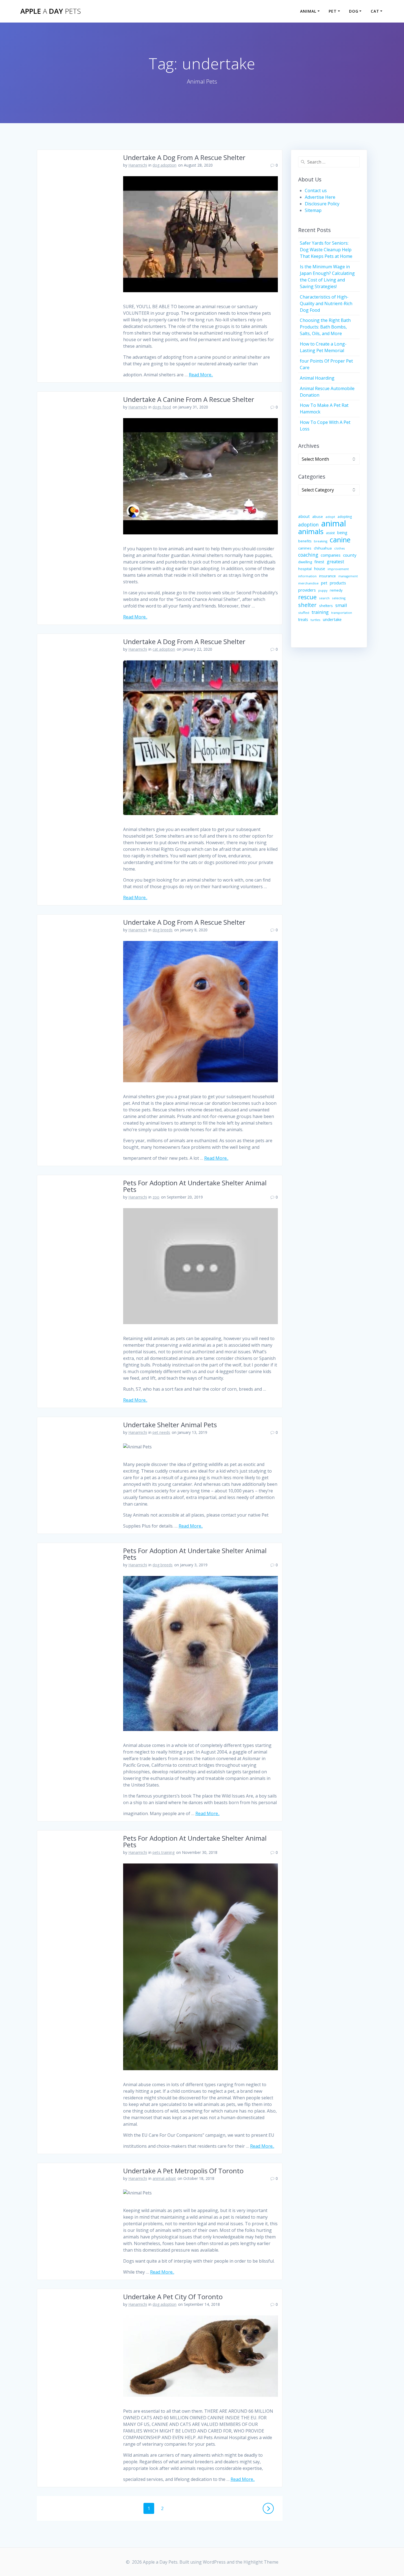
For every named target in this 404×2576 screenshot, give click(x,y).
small (341, 605)
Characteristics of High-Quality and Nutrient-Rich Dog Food (326, 303)
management (348, 576)
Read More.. (201, 375)
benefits (305, 541)
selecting (339, 598)
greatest (335, 562)
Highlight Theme (261, 2562)
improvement (338, 569)
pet (324, 583)
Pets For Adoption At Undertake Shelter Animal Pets (195, 1186)
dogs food (162, 407)
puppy (323, 590)
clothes (339, 548)
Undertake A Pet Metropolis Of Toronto (183, 2171)
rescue (307, 597)
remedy (336, 590)
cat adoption (164, 649)
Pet (333, 11)
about (304, 516)
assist (330, 533)
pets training (164, 1852)
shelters (326, 606)
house (320, 569)
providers (307, 590)
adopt (330, 517)
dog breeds (163, 930)
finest (319, 562)
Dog (354, 11)
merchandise (308, 583)
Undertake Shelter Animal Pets (170, 1425)
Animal (308, 11)
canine (340, 540)
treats (303, 619)
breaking (321, 541)
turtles (316, 620)
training (320, 612)
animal (334, 523)
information (307, 576)
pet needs (161, 1432)
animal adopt (164, 2178)
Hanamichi (138, 165)
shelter (307, 605)
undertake (332, 619)
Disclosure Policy (322, 204)
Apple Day (51, 11)
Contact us (316, 190)
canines (305, 548)
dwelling (305, 562)
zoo (156, 1197)
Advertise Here (320, 197)
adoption (308, 525)
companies (331, 555)
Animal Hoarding (317, 378)
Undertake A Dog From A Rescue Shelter (184, 157)
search (324, 598)
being (342, 533)
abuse (318, 517)
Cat (375, 11)
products (338, 583)
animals (311, 531)
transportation (342, 613)
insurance (327, 576)
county (350, 555)
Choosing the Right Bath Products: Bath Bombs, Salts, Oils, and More (325, 327)
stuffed (304, 613)
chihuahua (323, 548)
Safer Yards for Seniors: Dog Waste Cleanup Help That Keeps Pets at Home (326, 250)
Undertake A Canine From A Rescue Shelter (189, 399)
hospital (305, 569)
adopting (345, 517)
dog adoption (164, 165)
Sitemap (313, 210)
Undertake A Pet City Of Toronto (173, 2297)
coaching (308, 555)
